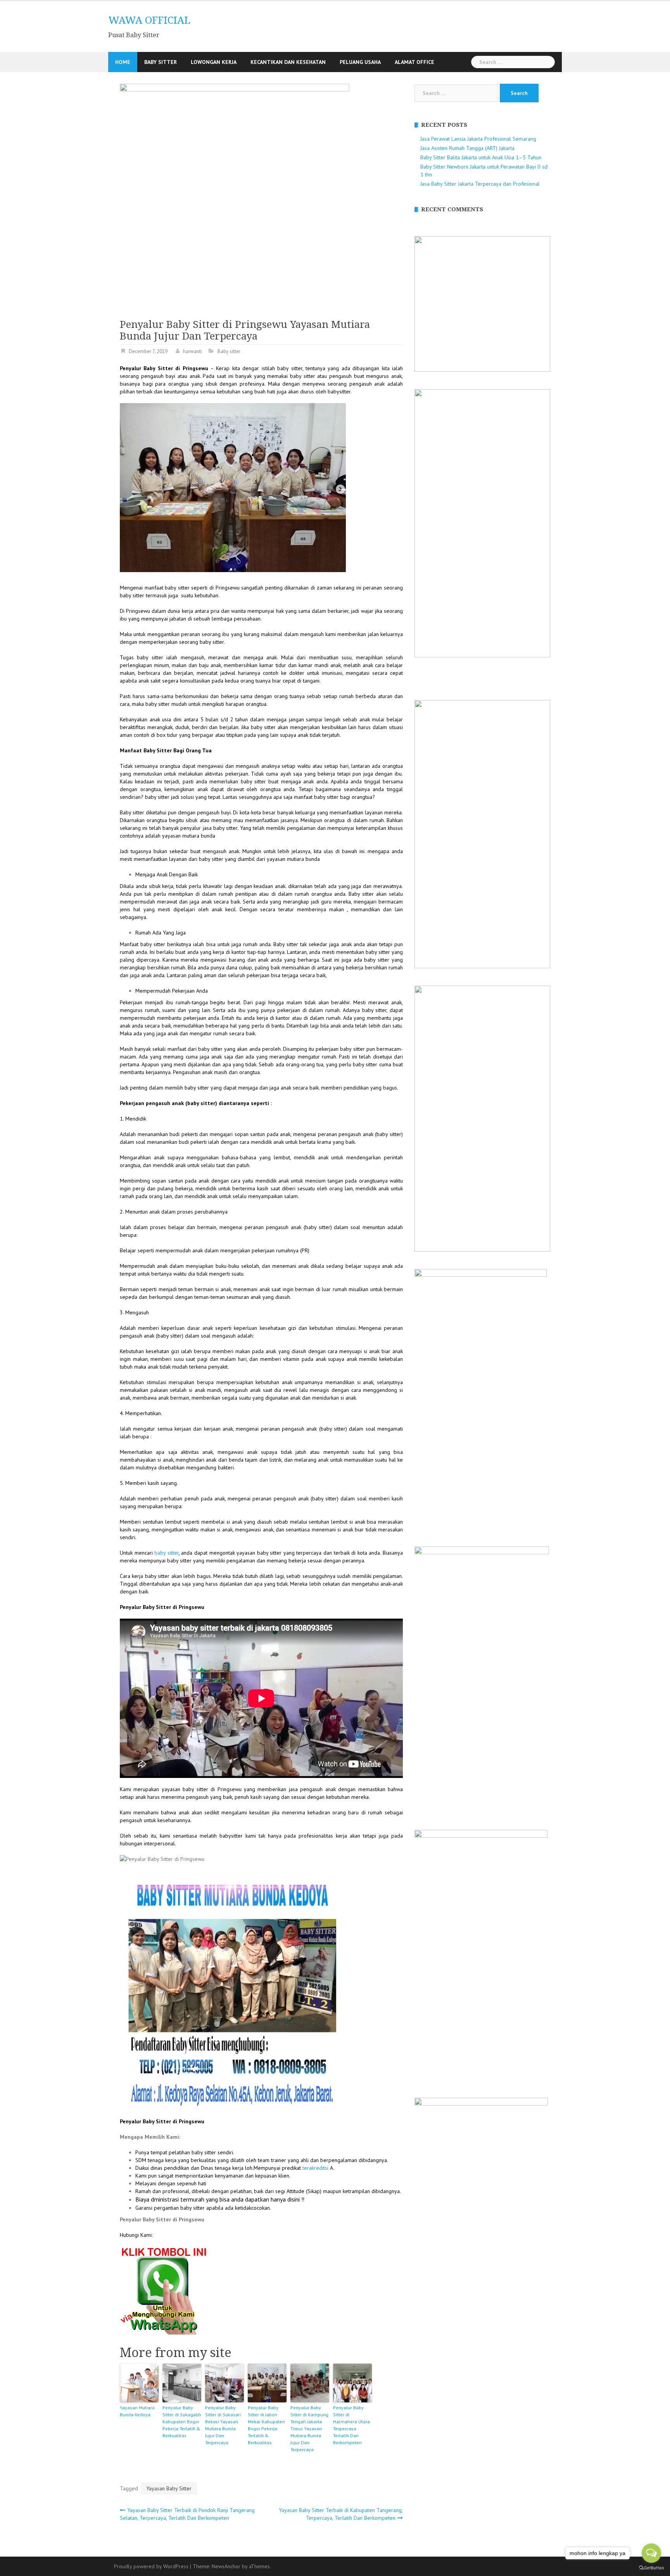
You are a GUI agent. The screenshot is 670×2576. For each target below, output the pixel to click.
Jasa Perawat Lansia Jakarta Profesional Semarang (478, 139)
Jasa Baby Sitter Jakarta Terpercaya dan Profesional (480, 184)
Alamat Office (414, 62)
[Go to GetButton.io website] (651, 2568)
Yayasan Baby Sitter (169, 2488)
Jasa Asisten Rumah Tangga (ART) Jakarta (467, 148)
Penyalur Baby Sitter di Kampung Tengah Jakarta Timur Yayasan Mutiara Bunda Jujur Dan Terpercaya (309, 2429)
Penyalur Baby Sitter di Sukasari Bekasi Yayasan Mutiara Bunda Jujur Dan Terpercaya (223, 2425)
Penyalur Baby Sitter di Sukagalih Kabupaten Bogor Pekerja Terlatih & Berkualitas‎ (182, 2422)
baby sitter (167, 1553)
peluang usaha (360, 62)
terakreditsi (315, 2168)
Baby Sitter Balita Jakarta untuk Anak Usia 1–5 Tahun (481, 157)
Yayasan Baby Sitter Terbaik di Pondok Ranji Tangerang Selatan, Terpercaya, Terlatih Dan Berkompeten (187, 2514)
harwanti (193, 351)
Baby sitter (161, 62)
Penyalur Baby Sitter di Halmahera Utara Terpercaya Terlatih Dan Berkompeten (351, 2425)
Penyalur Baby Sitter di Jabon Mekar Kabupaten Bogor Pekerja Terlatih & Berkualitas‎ (266, 2425)
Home (123, 62)
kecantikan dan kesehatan (288, 62)
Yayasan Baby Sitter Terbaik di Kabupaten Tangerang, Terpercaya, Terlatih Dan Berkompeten (341, 2514)
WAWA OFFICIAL (149, 20)
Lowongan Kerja (214, 62)
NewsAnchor (226, 2566)
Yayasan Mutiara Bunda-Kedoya (137, 2411)
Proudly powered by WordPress (151, 2566)
